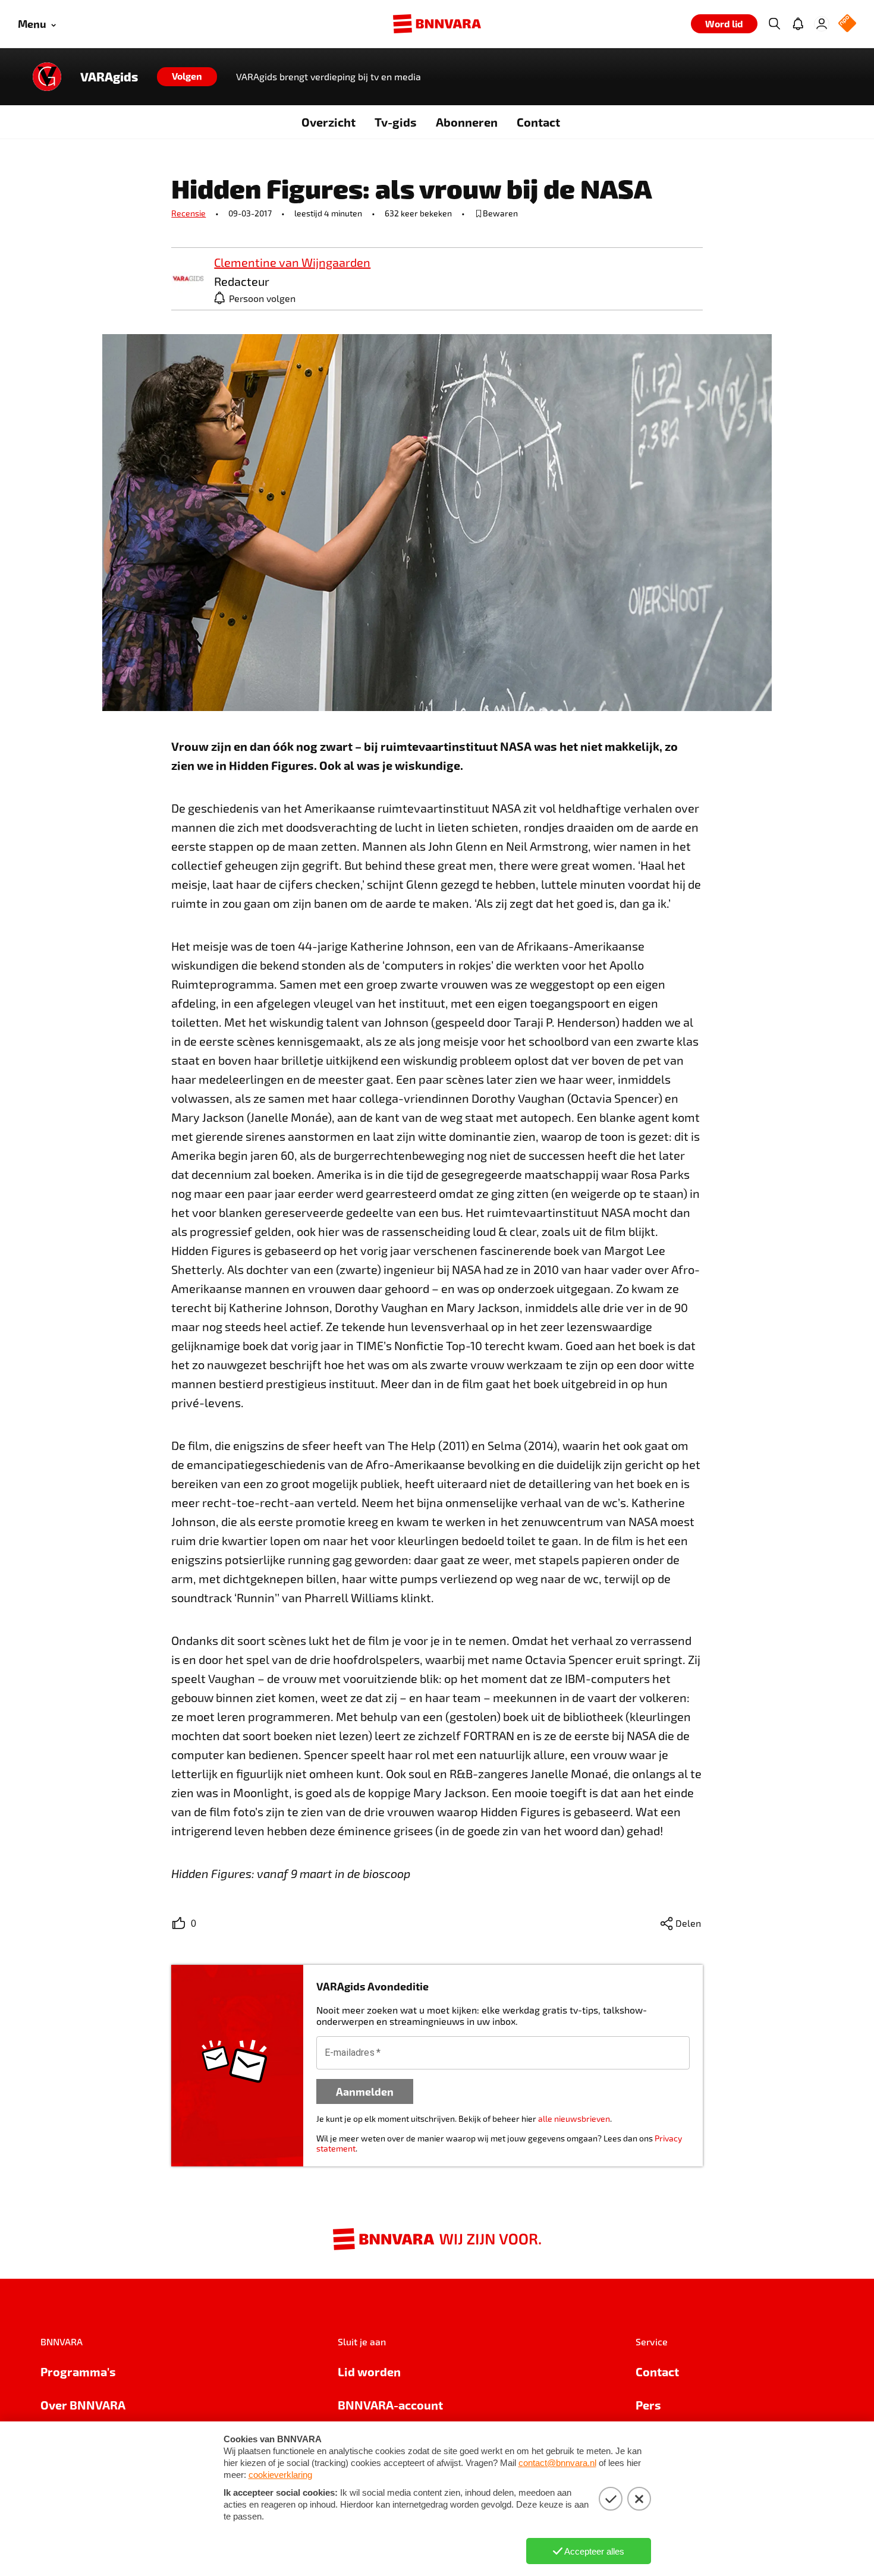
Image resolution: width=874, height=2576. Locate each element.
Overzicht (328, 122)
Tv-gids (396, 122)
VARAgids (109, 77)
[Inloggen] (822, 24)
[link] (188, 279)
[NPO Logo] (847, 24)
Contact (538, 122)
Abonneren (467, 122)
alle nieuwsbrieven (574, 2119)
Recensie (188, 213)
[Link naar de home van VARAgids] (47, 77)
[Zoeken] (774, 24)
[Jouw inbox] (798, 24)
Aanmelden (365, 2091)
